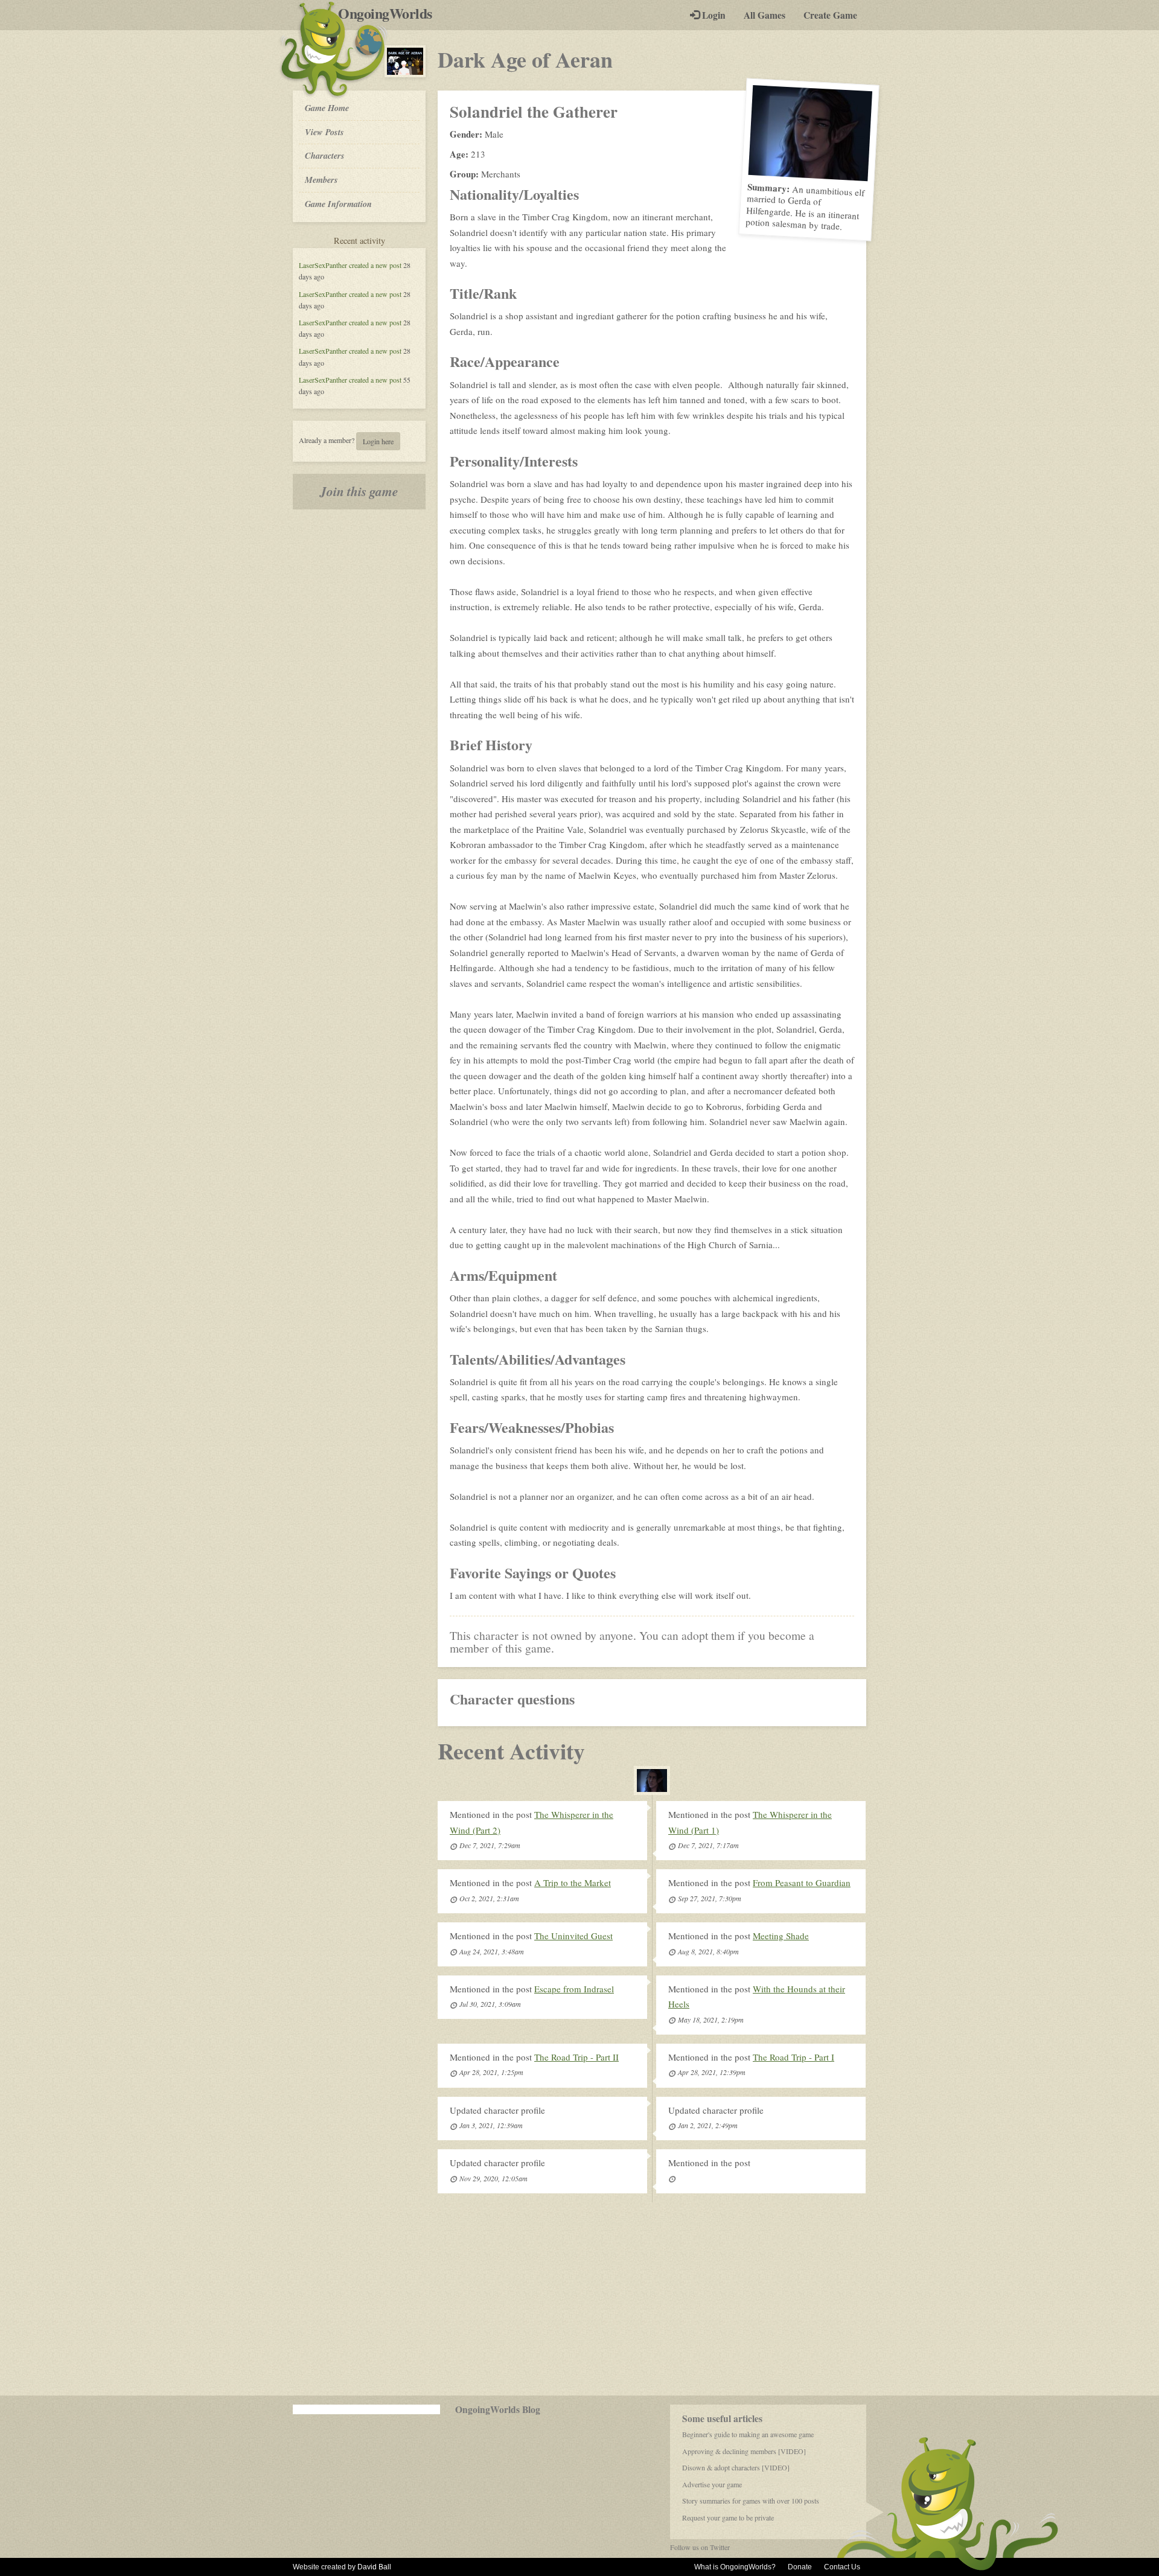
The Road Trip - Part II (576, 2057)
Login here (378, 441)
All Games (765, 15)
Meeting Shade (781, 1936)
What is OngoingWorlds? (735, 2567)
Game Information (338, 204)
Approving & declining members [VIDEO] (744, 2451)
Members (321, 180)
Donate (800, 2567)
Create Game (830, 15)
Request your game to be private (728, 2517)
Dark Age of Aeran (525, 59)
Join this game (359, 491)
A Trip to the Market (573, 1883)
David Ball (374, 2567)
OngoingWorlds (390, 13)
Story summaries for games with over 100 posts (751, 2501)
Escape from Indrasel (574, 1989)
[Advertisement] (579, 2299)
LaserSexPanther (323, 265)
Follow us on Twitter (700, 2547)
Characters (324, 155)
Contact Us (842, 2567)
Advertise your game (712, 2484)
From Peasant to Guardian (802, 1883)
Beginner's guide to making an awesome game (748, 2434)
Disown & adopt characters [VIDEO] (736, 2467)
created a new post (375, 265)
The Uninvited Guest (573, 1936)
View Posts (324, 132)
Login (713, 15)
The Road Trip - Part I (793, 2057)
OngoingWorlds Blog (498, 2409)
